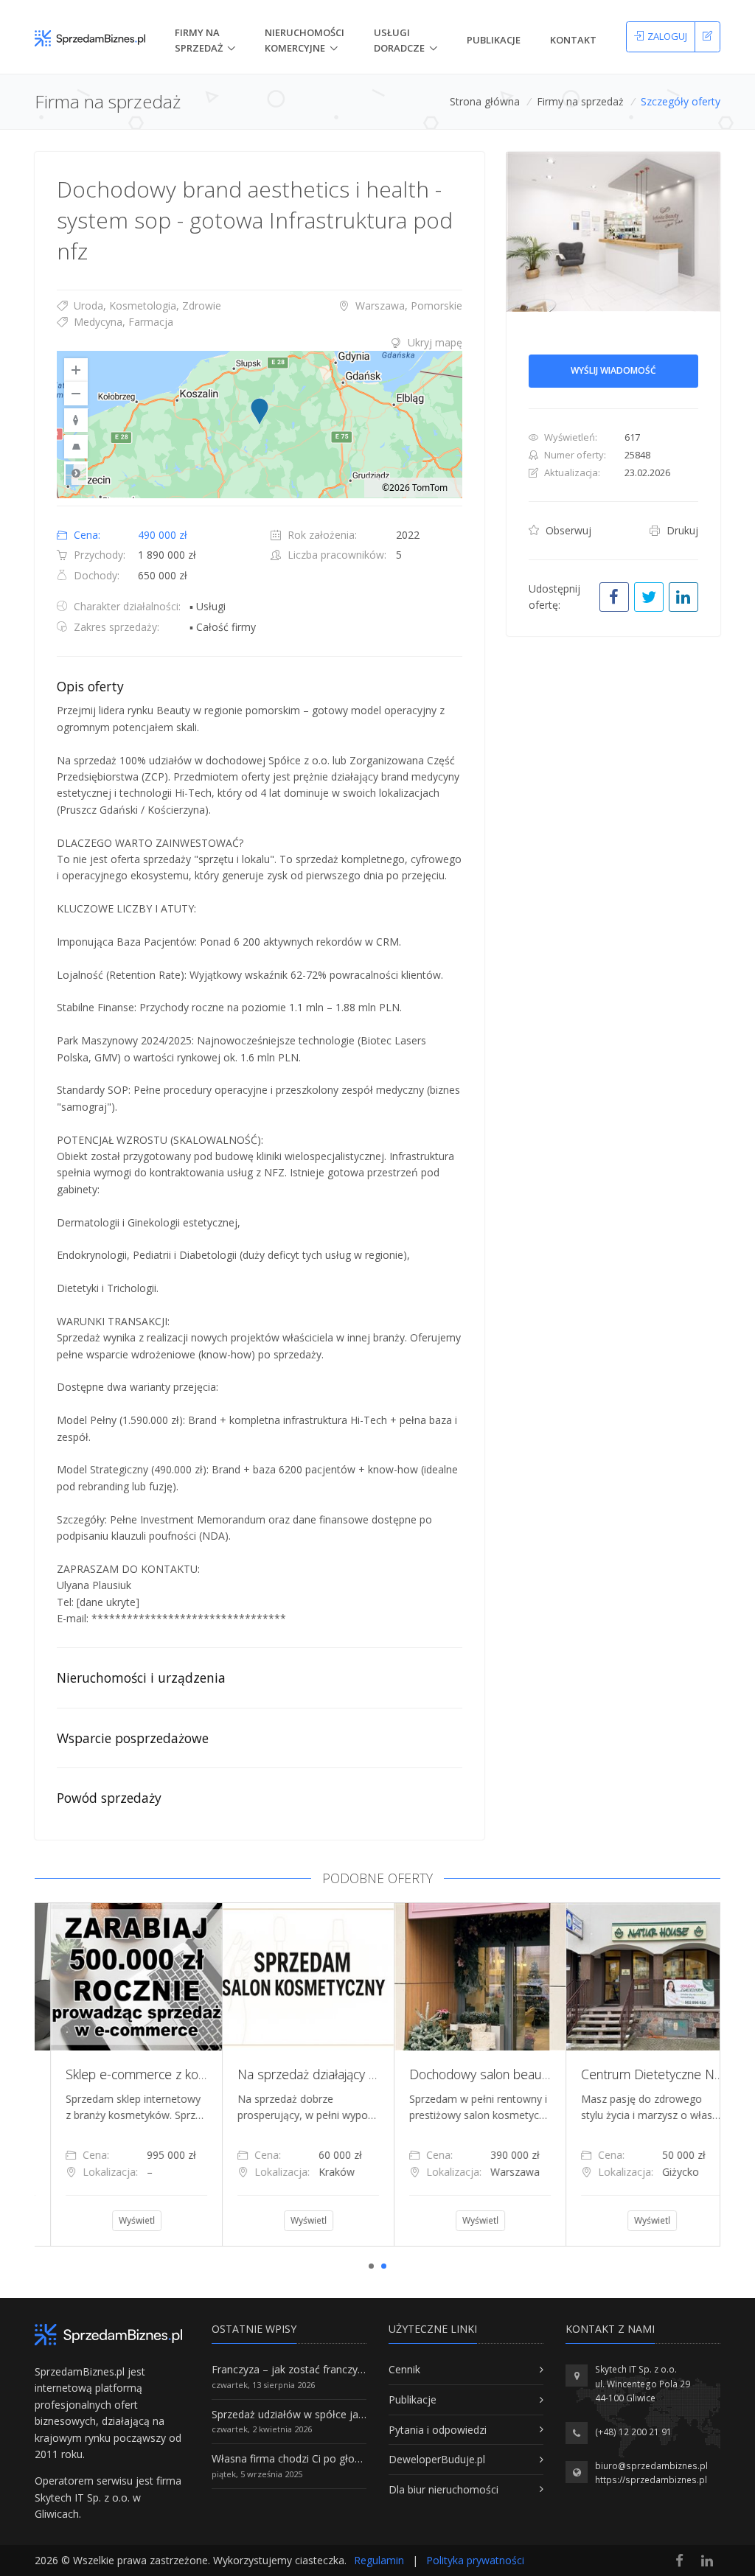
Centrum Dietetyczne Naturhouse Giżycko (512, 2074)
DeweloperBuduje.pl (437, 2459)
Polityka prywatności (475, 2560)
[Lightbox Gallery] (613, 232)
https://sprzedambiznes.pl (651, 2480)
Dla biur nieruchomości (443, 2489)
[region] (260, 425)
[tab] (260, 343)
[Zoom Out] (76, 394)
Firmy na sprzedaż (580, 101)
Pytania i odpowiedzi (438, 2430)
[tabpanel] (121, 2074)
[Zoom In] (76, 370)
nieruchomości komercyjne (305, 40)
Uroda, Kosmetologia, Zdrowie (146, 306)
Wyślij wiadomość (613, 370)
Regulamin (379, 2560)
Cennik (404, 2369)
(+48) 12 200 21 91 (633, 2432)
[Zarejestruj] (707, 37)
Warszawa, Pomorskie (407, 306)
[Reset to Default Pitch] (76, 447)
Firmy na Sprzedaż (199, 40)
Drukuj (681, 530)
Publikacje (494, 40)
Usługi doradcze (399, 40)
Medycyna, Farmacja (122, 322)
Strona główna (485, 101)
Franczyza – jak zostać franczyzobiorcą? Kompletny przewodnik (363, 2369)
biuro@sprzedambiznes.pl (651, 2466)
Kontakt (573, 40)
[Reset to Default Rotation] (76, 420)
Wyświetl (121, 2220)
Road (76, 473)
